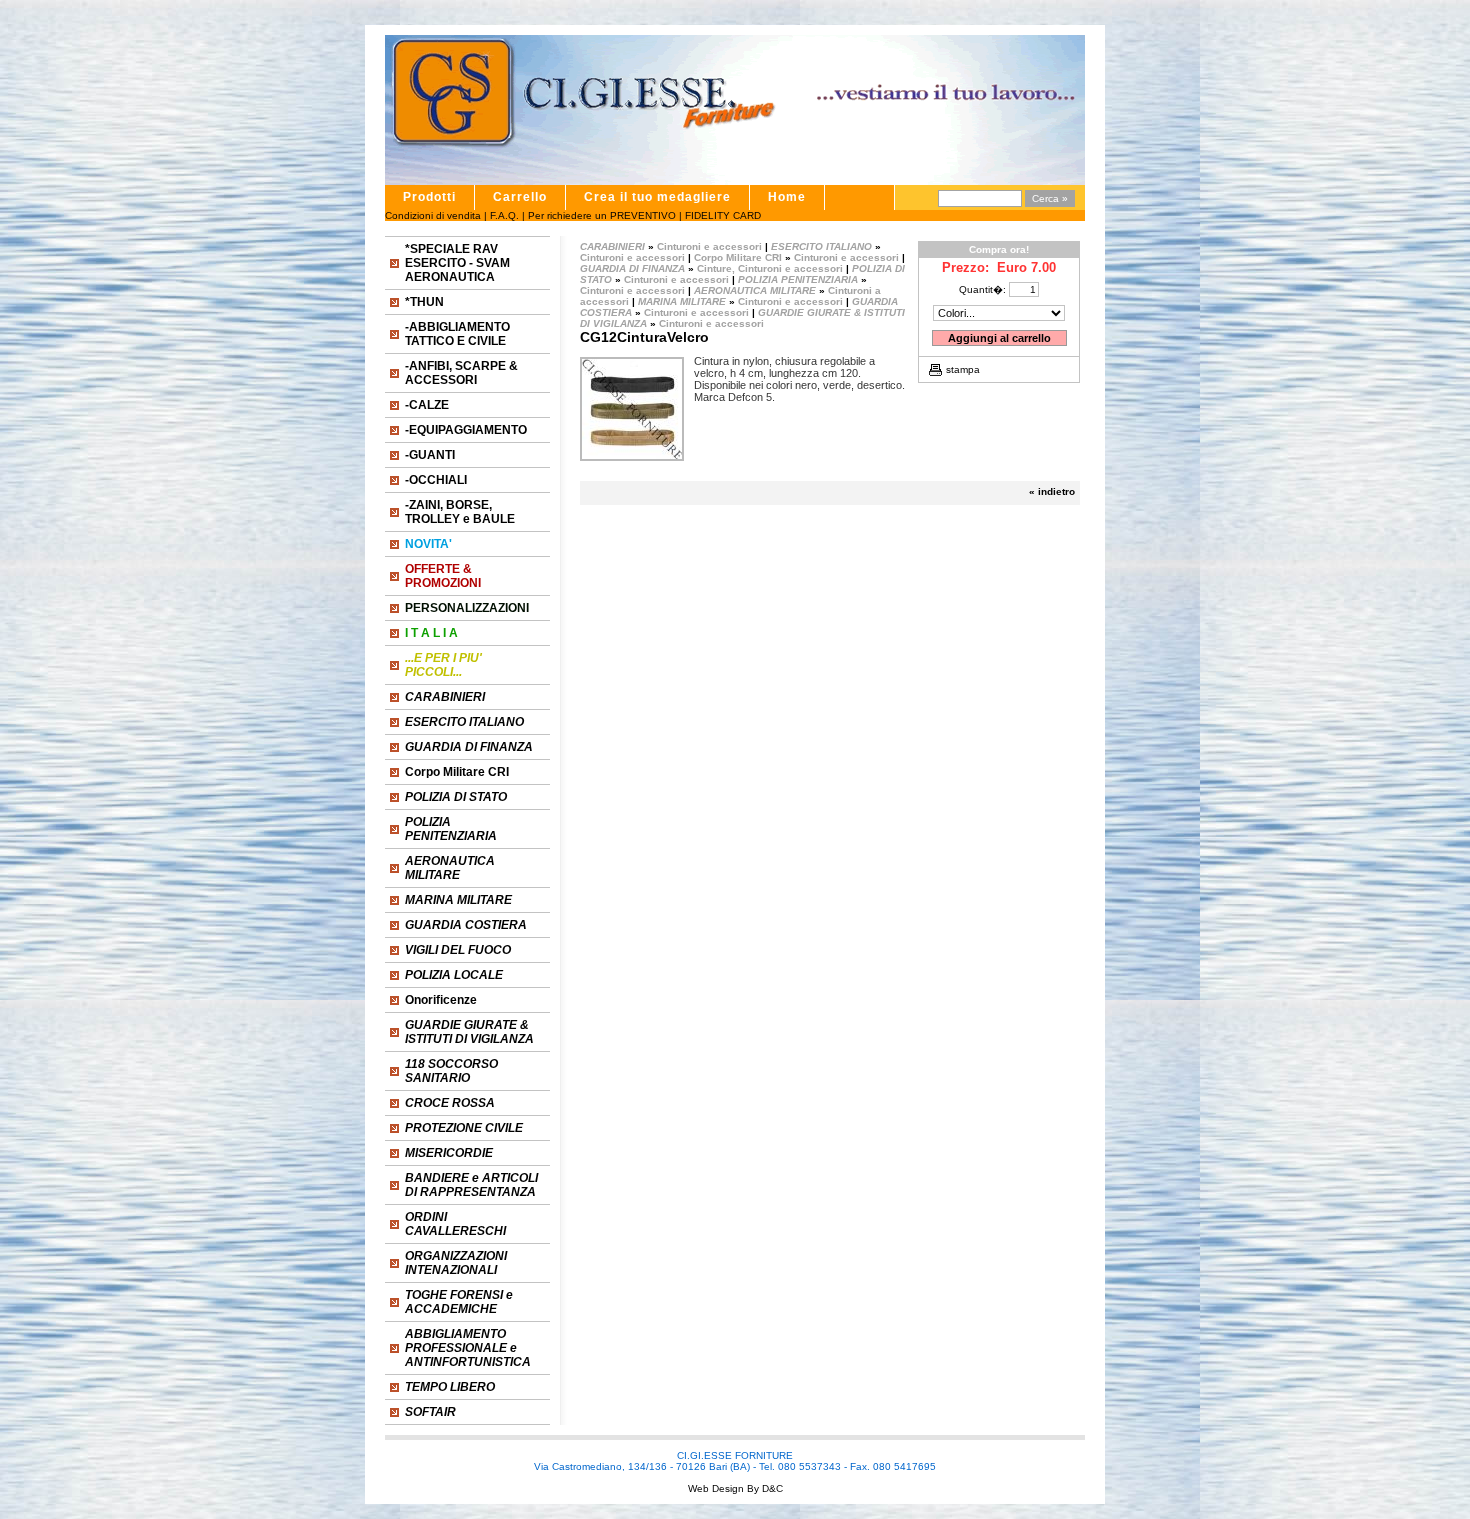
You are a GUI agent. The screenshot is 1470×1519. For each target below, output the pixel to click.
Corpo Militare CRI (457, 772)
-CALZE (427, 405)
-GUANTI (430, 455)
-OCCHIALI (436, 480)
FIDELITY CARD (723, 215)
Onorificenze (441, 1000)
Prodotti (429, 197)
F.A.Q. (504, 215)
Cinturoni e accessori (709, 246)
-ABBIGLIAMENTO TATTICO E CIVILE (457, 334)
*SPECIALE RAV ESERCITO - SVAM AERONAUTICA (457, 263)
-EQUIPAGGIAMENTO (466, 430)
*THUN (424, 302)
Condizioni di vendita (433, 215)
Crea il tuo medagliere (657, 197)
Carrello (520, 197)
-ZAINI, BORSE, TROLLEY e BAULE (460, 512)
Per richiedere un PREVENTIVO (602, 215)
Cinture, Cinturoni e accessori (770, 268)
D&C (771, 1488)
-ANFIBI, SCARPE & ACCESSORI (461, 373)
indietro (1056, 491)
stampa (963, 369)
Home (787, 197)
